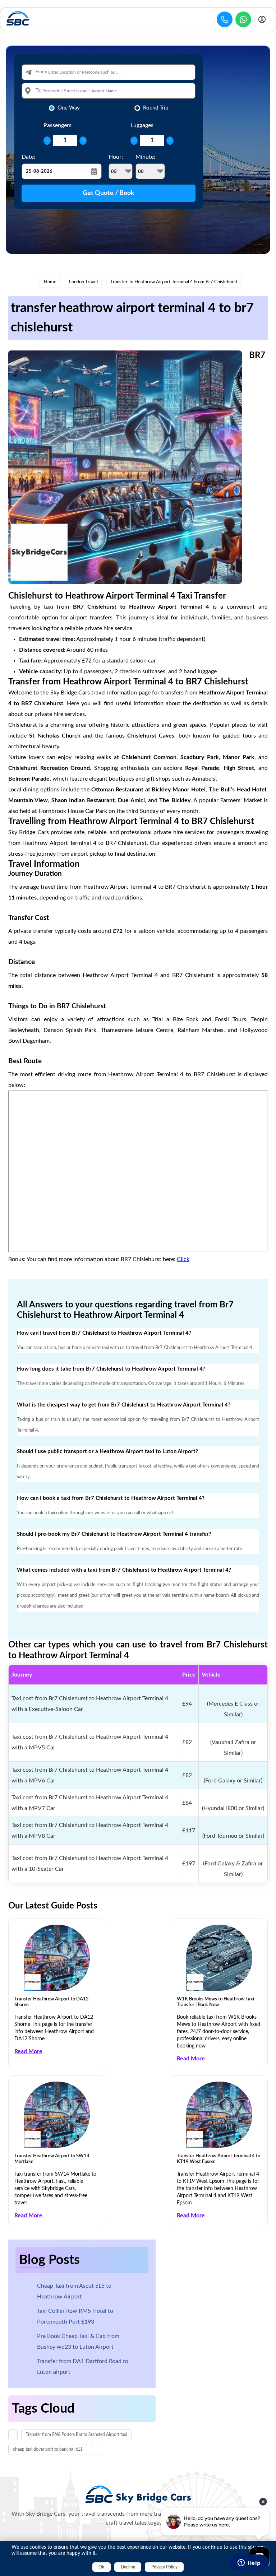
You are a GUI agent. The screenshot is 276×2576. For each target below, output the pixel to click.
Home (50, 282)
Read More (28, 2051)
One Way (69, 108)
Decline (128, 2567)
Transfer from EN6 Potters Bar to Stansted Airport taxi (77, 2435)
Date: (28, 157)
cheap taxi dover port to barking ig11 (48, 2449)
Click (183, 1259)
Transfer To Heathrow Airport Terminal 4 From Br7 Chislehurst (174, 282)
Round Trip (156, 108)
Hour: (116, 157)
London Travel (83, 282)
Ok (101, 2567)
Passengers (57, 125)
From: (41, 72)
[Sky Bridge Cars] (138, 2494)
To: (38, 91)
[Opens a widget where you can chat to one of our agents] (249, 2563)
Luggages (142, 125)
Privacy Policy (164, 2567)
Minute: (145, 157)
